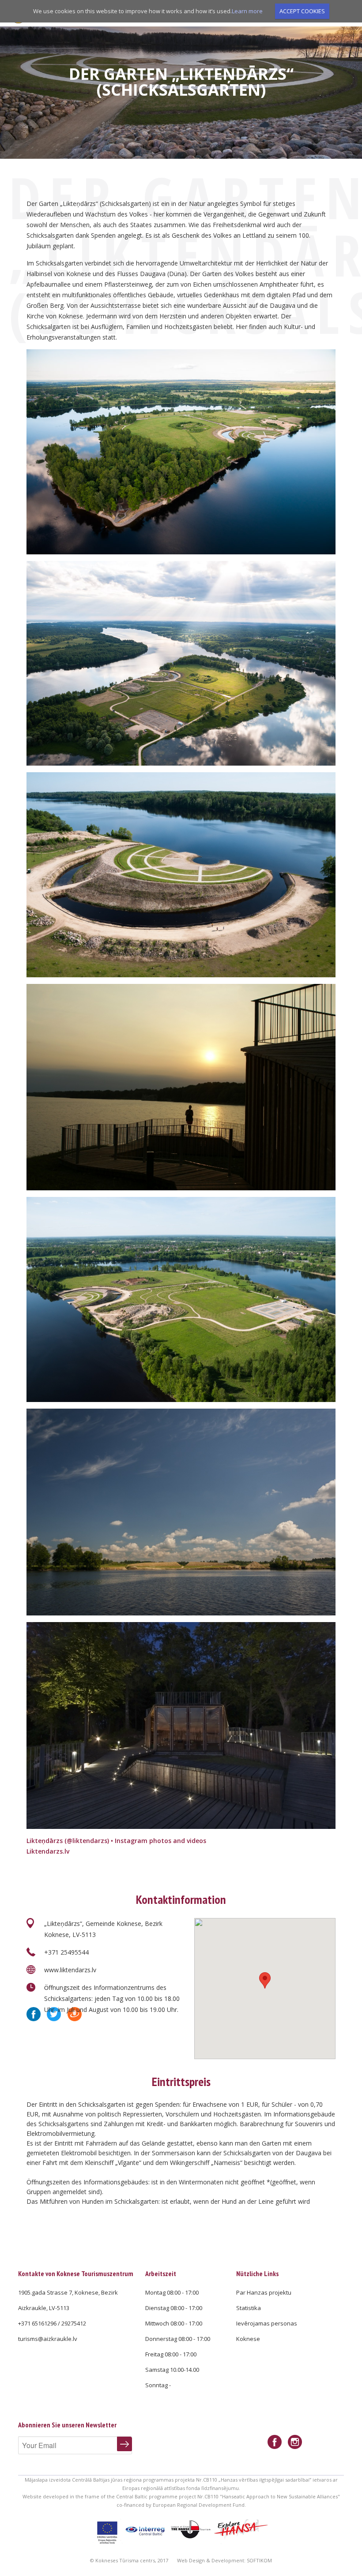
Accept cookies (302, 11)
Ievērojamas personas (267, 2323)
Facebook (34, 2014)
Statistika (249, 2308)
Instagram (295, 2442)
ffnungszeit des (71, 1987)
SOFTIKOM (259, 2560)
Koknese (248, 2339)
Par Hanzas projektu (264, 2292)
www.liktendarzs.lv (70, 1970)
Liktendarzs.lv (48, 1851)
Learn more (247, 11)
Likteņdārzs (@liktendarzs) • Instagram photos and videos (116, 1841)
